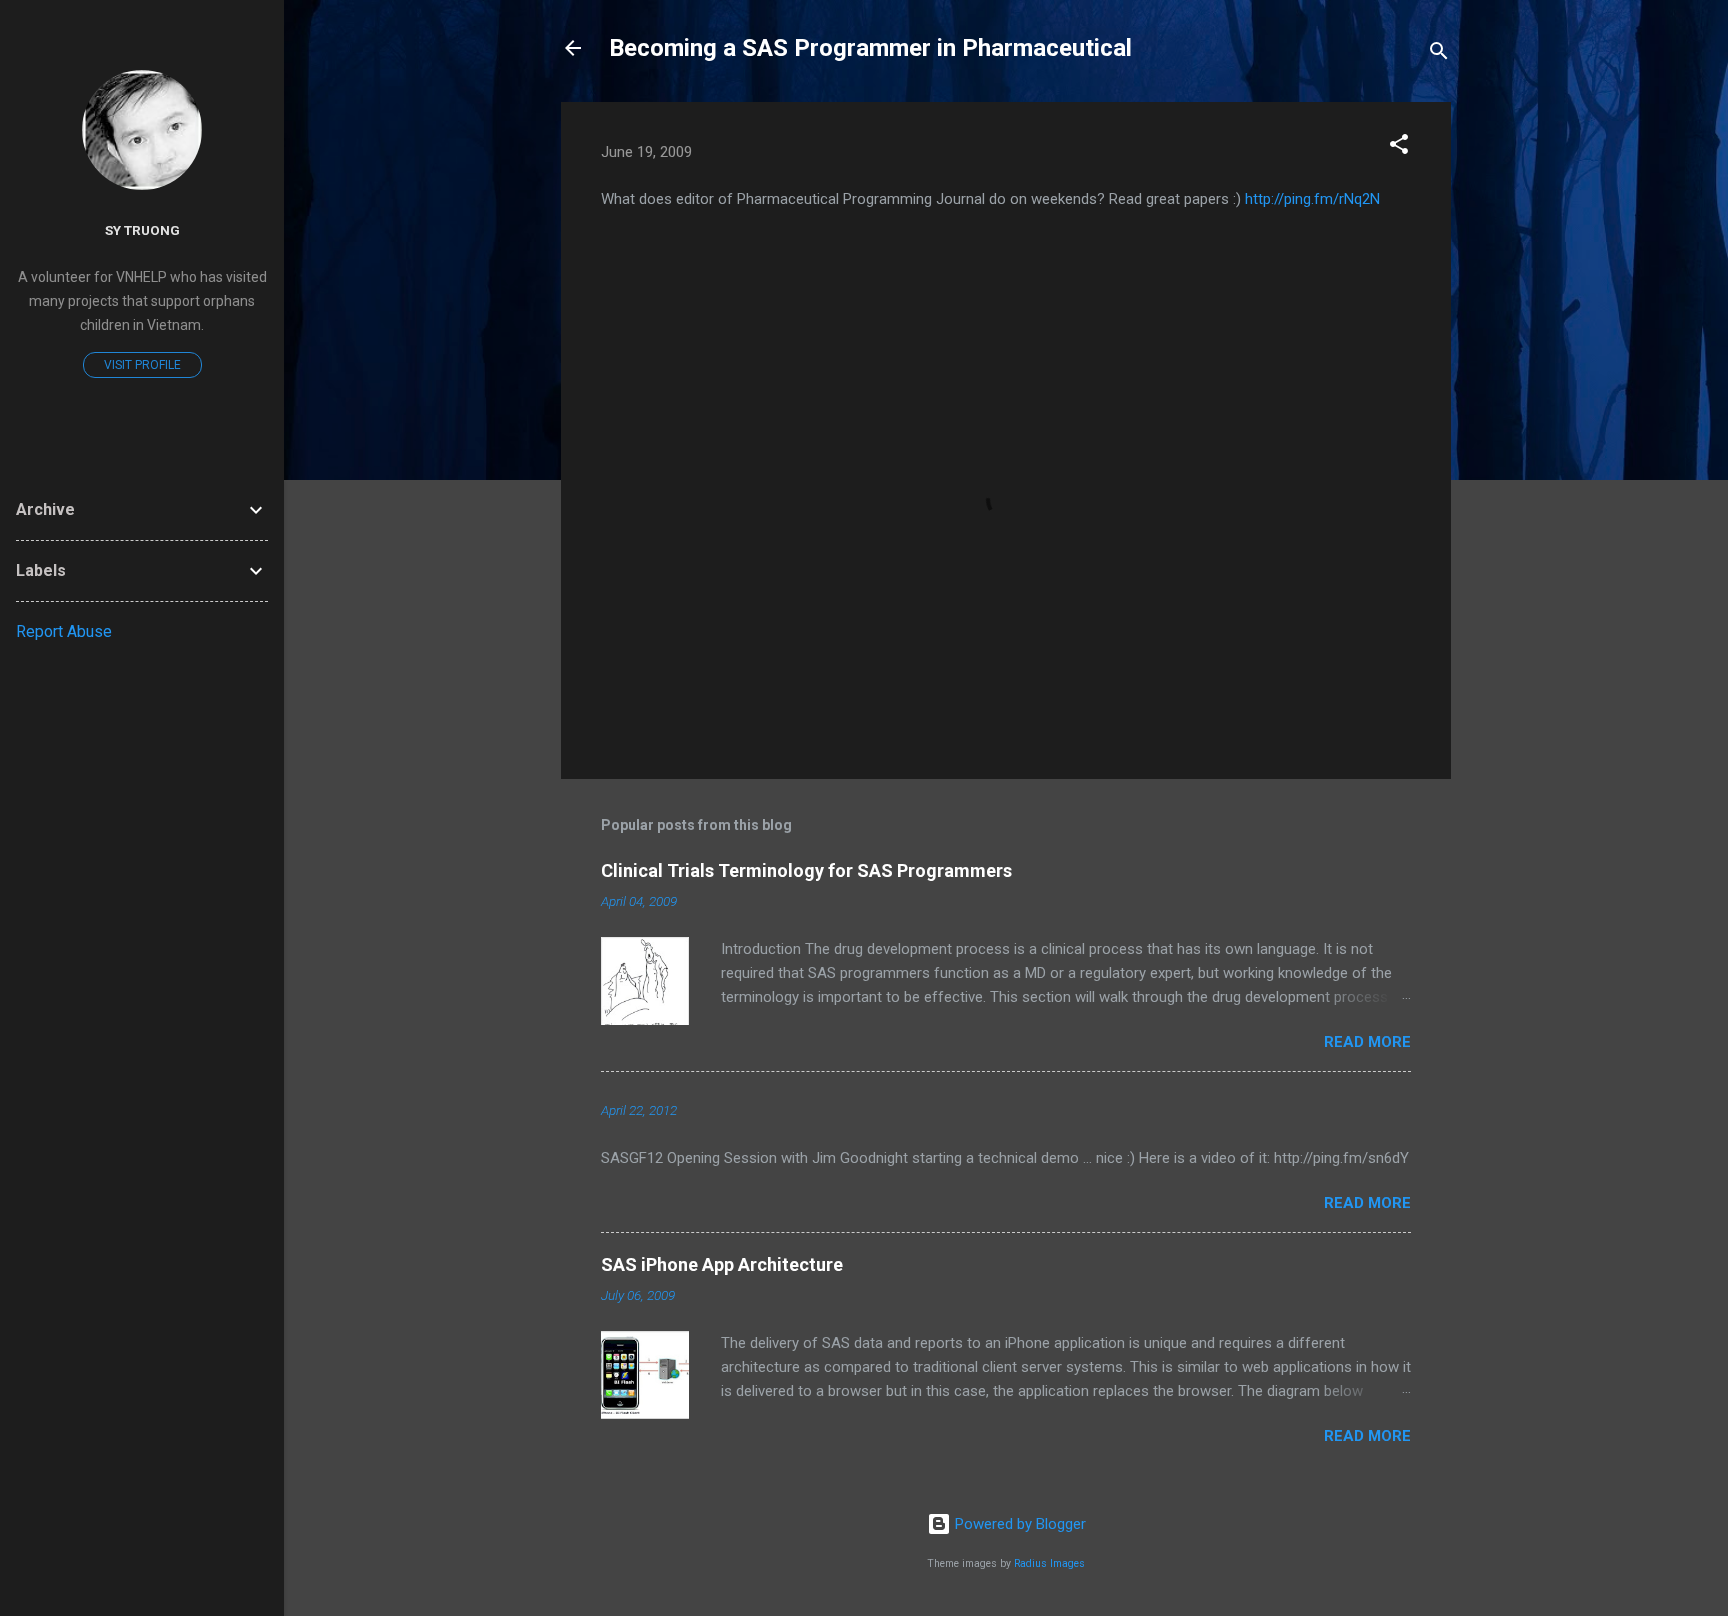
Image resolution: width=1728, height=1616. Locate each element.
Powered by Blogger (1018, 1524)
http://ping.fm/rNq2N (1312, 199)
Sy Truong (142, 230)
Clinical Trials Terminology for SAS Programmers (806, 870)
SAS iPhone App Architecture (722, 1264)
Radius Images (1049, 1563)
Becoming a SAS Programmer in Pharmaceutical (870, 48)
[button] (1399, 147)
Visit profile (142, 365)
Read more (1367, 1042)
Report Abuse (64, 631)
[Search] (1439, 54)
